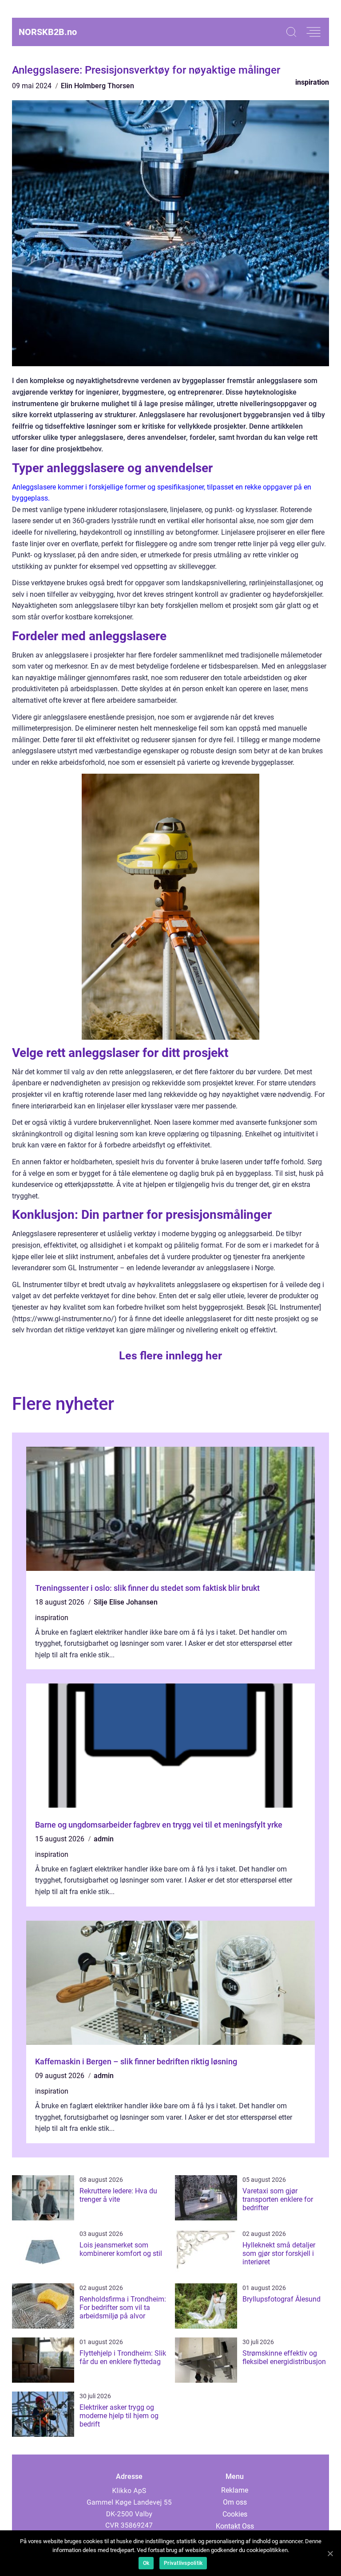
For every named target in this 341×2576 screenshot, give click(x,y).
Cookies (235, 2514)
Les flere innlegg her (170, 1356)
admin (104, 1839)
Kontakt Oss (235, 2526)
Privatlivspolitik (183, 2563)
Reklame (235, 2490)
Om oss (235, 2502)
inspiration (312, 82)
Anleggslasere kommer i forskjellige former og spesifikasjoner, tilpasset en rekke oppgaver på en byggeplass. (162, 493)
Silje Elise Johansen (126, 1602)
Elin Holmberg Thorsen (97, 86)
